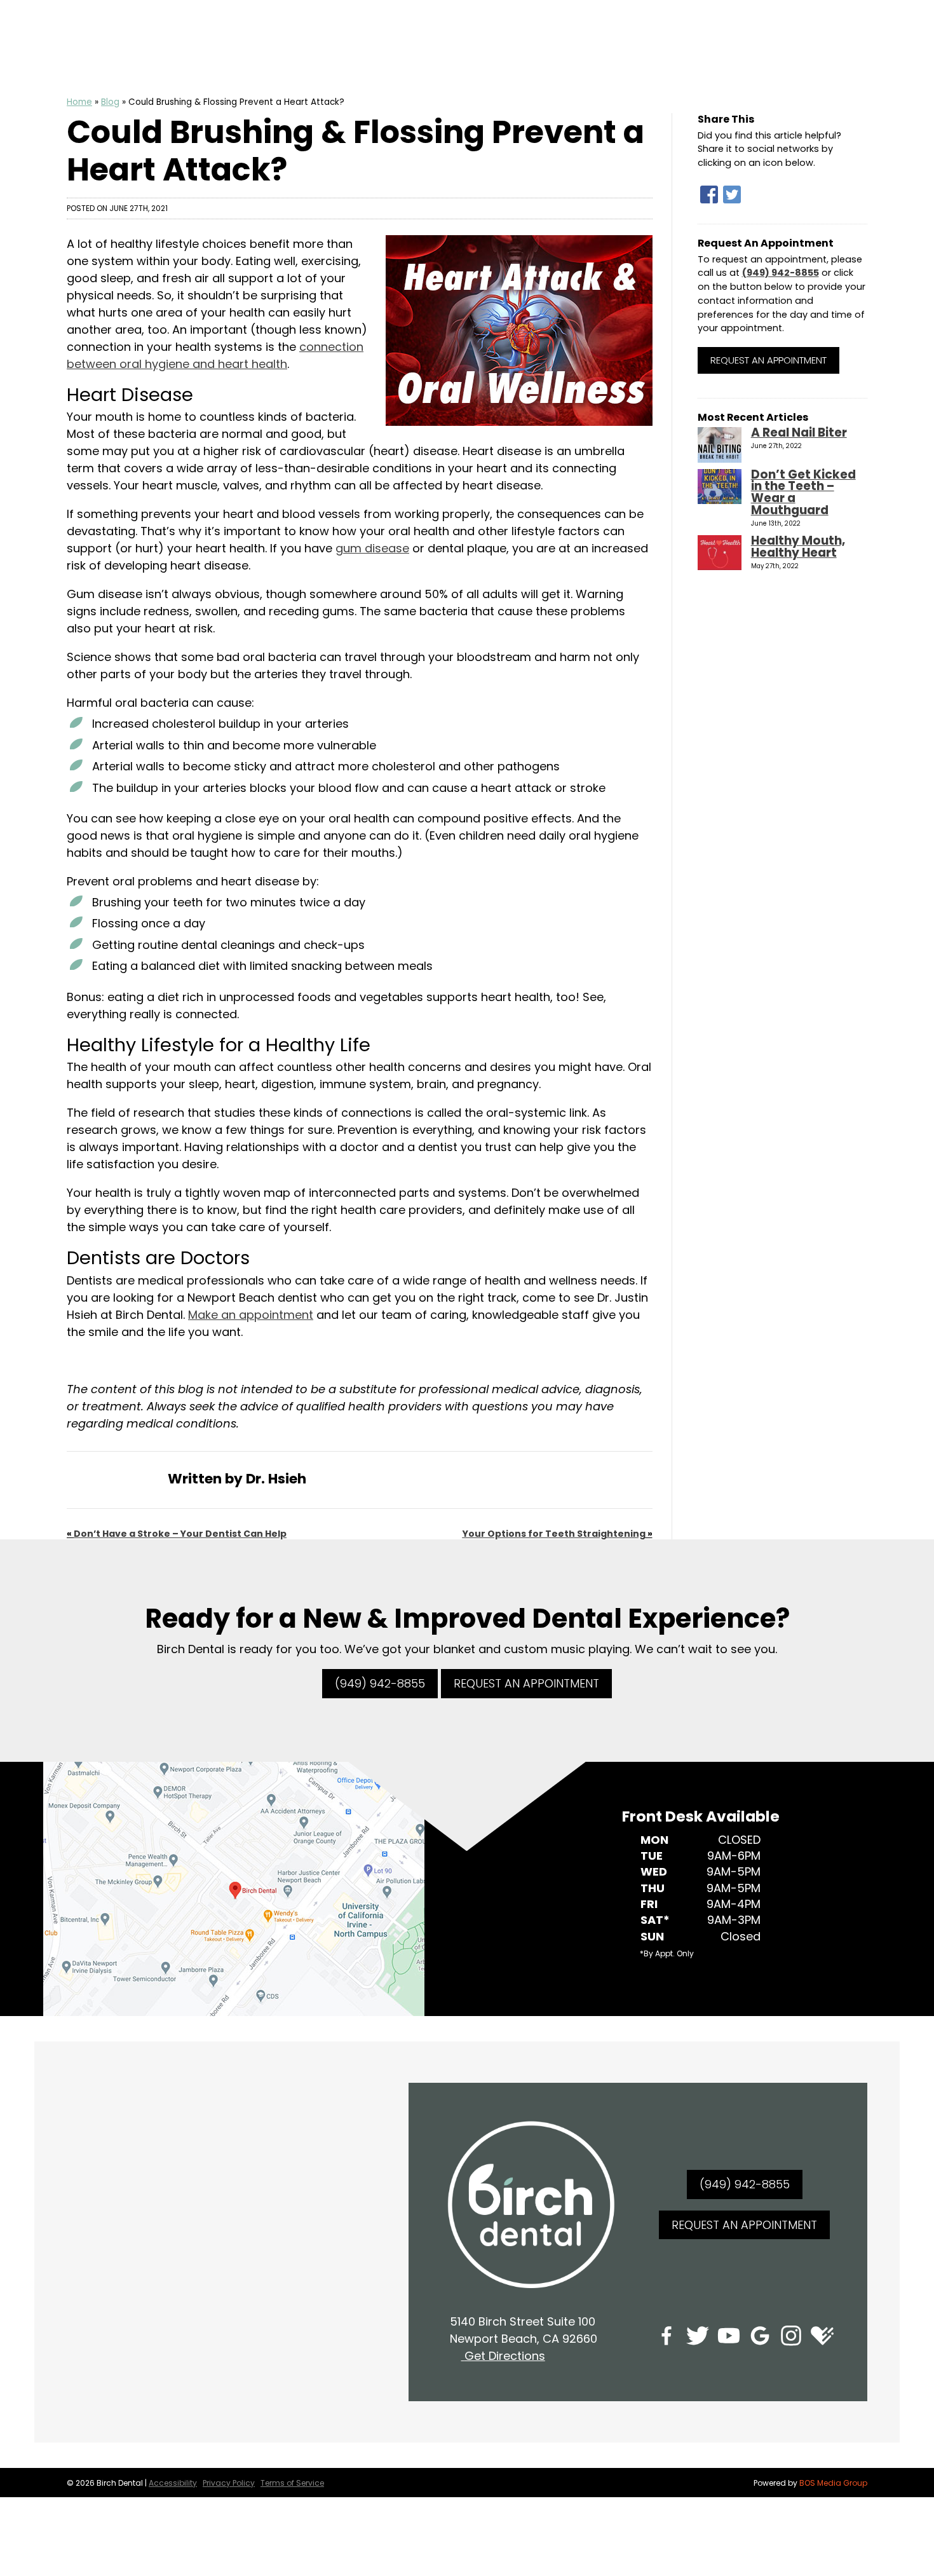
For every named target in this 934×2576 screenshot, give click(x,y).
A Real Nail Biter (799, 433)
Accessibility (173, 2483)
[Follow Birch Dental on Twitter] (698, 2338)
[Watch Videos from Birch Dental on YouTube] (729, 2338)
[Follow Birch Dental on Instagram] (791, 2338)
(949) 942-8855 (781, 273)
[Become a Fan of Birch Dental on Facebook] (667, 2338)
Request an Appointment (768, 360)
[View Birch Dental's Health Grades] (822, 2338)
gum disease (372, 548)
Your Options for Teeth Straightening (554, 1534)
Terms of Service (292, 2483)
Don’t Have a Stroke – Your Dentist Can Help (180, 1534)
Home (79, 102)
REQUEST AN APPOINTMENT (526, 1683)
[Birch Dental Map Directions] (234, 1888)
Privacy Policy (229, 2483)
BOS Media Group (833, 2483)
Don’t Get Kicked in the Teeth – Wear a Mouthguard (803, 493)
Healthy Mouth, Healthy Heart (798, 547)
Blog (110, 102)
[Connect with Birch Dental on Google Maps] (760, 2338)
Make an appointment (251, 1315)
